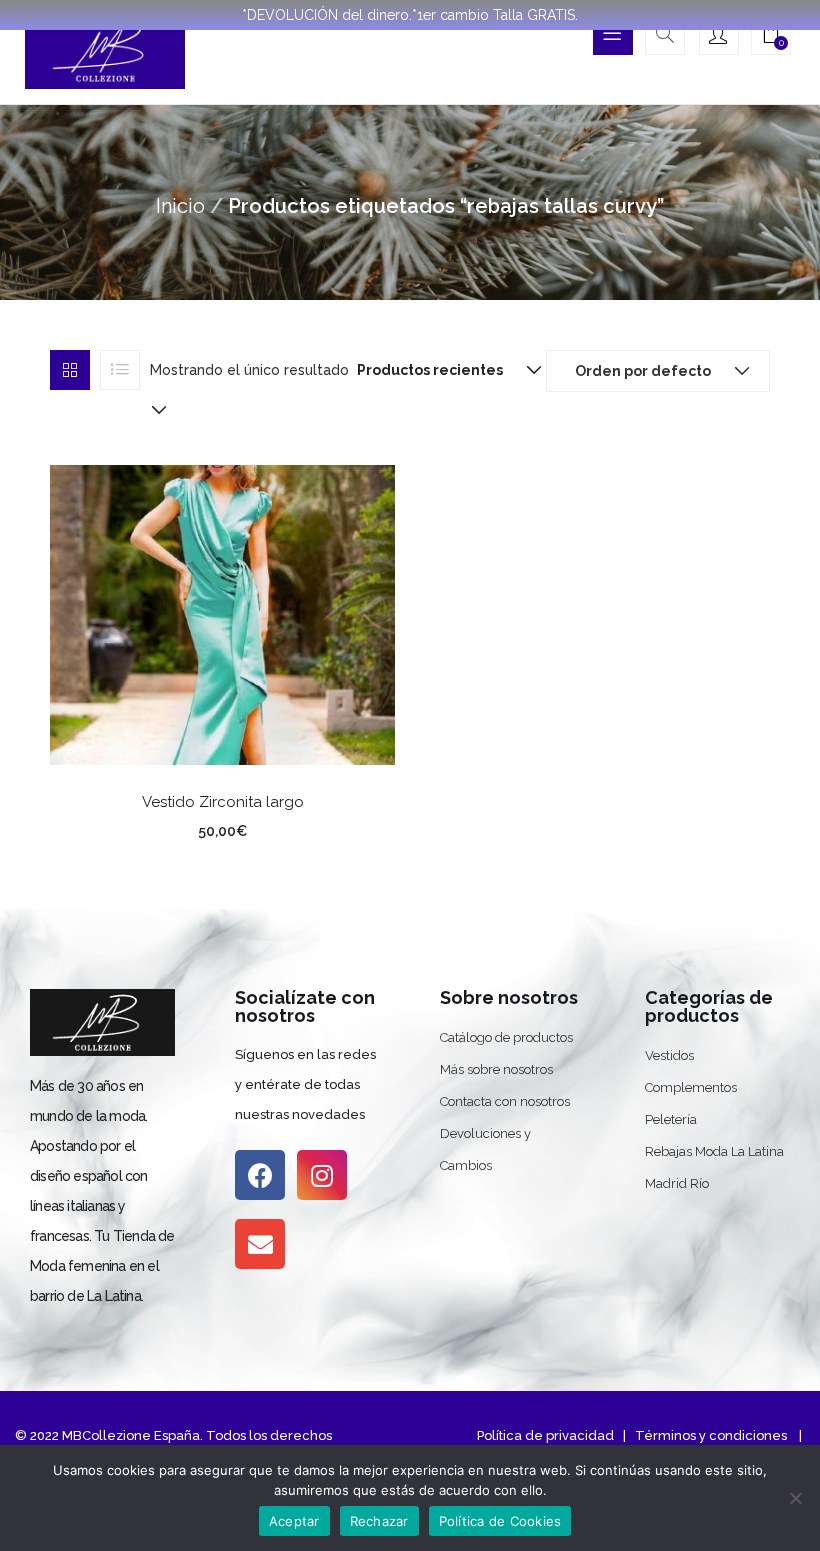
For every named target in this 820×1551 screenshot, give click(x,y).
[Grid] (70, 370)
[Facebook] (260, 1175)
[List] (120, 370)
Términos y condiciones (709, 1435)
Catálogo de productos (506, 1037)
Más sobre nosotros (496, 1069)
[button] (771, 37)
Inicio (180, 206)
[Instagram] (322, 1175)
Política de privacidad (545, 1435)
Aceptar (294, 1521)
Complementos (691, 1087)
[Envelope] (260, 1244)
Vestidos (669, 1055)
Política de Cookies (500, 1521)
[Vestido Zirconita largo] (222, 613)
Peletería (671, 1119)
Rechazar (379, 1521)
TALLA (145, 828)
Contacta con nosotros (505, 1101)
